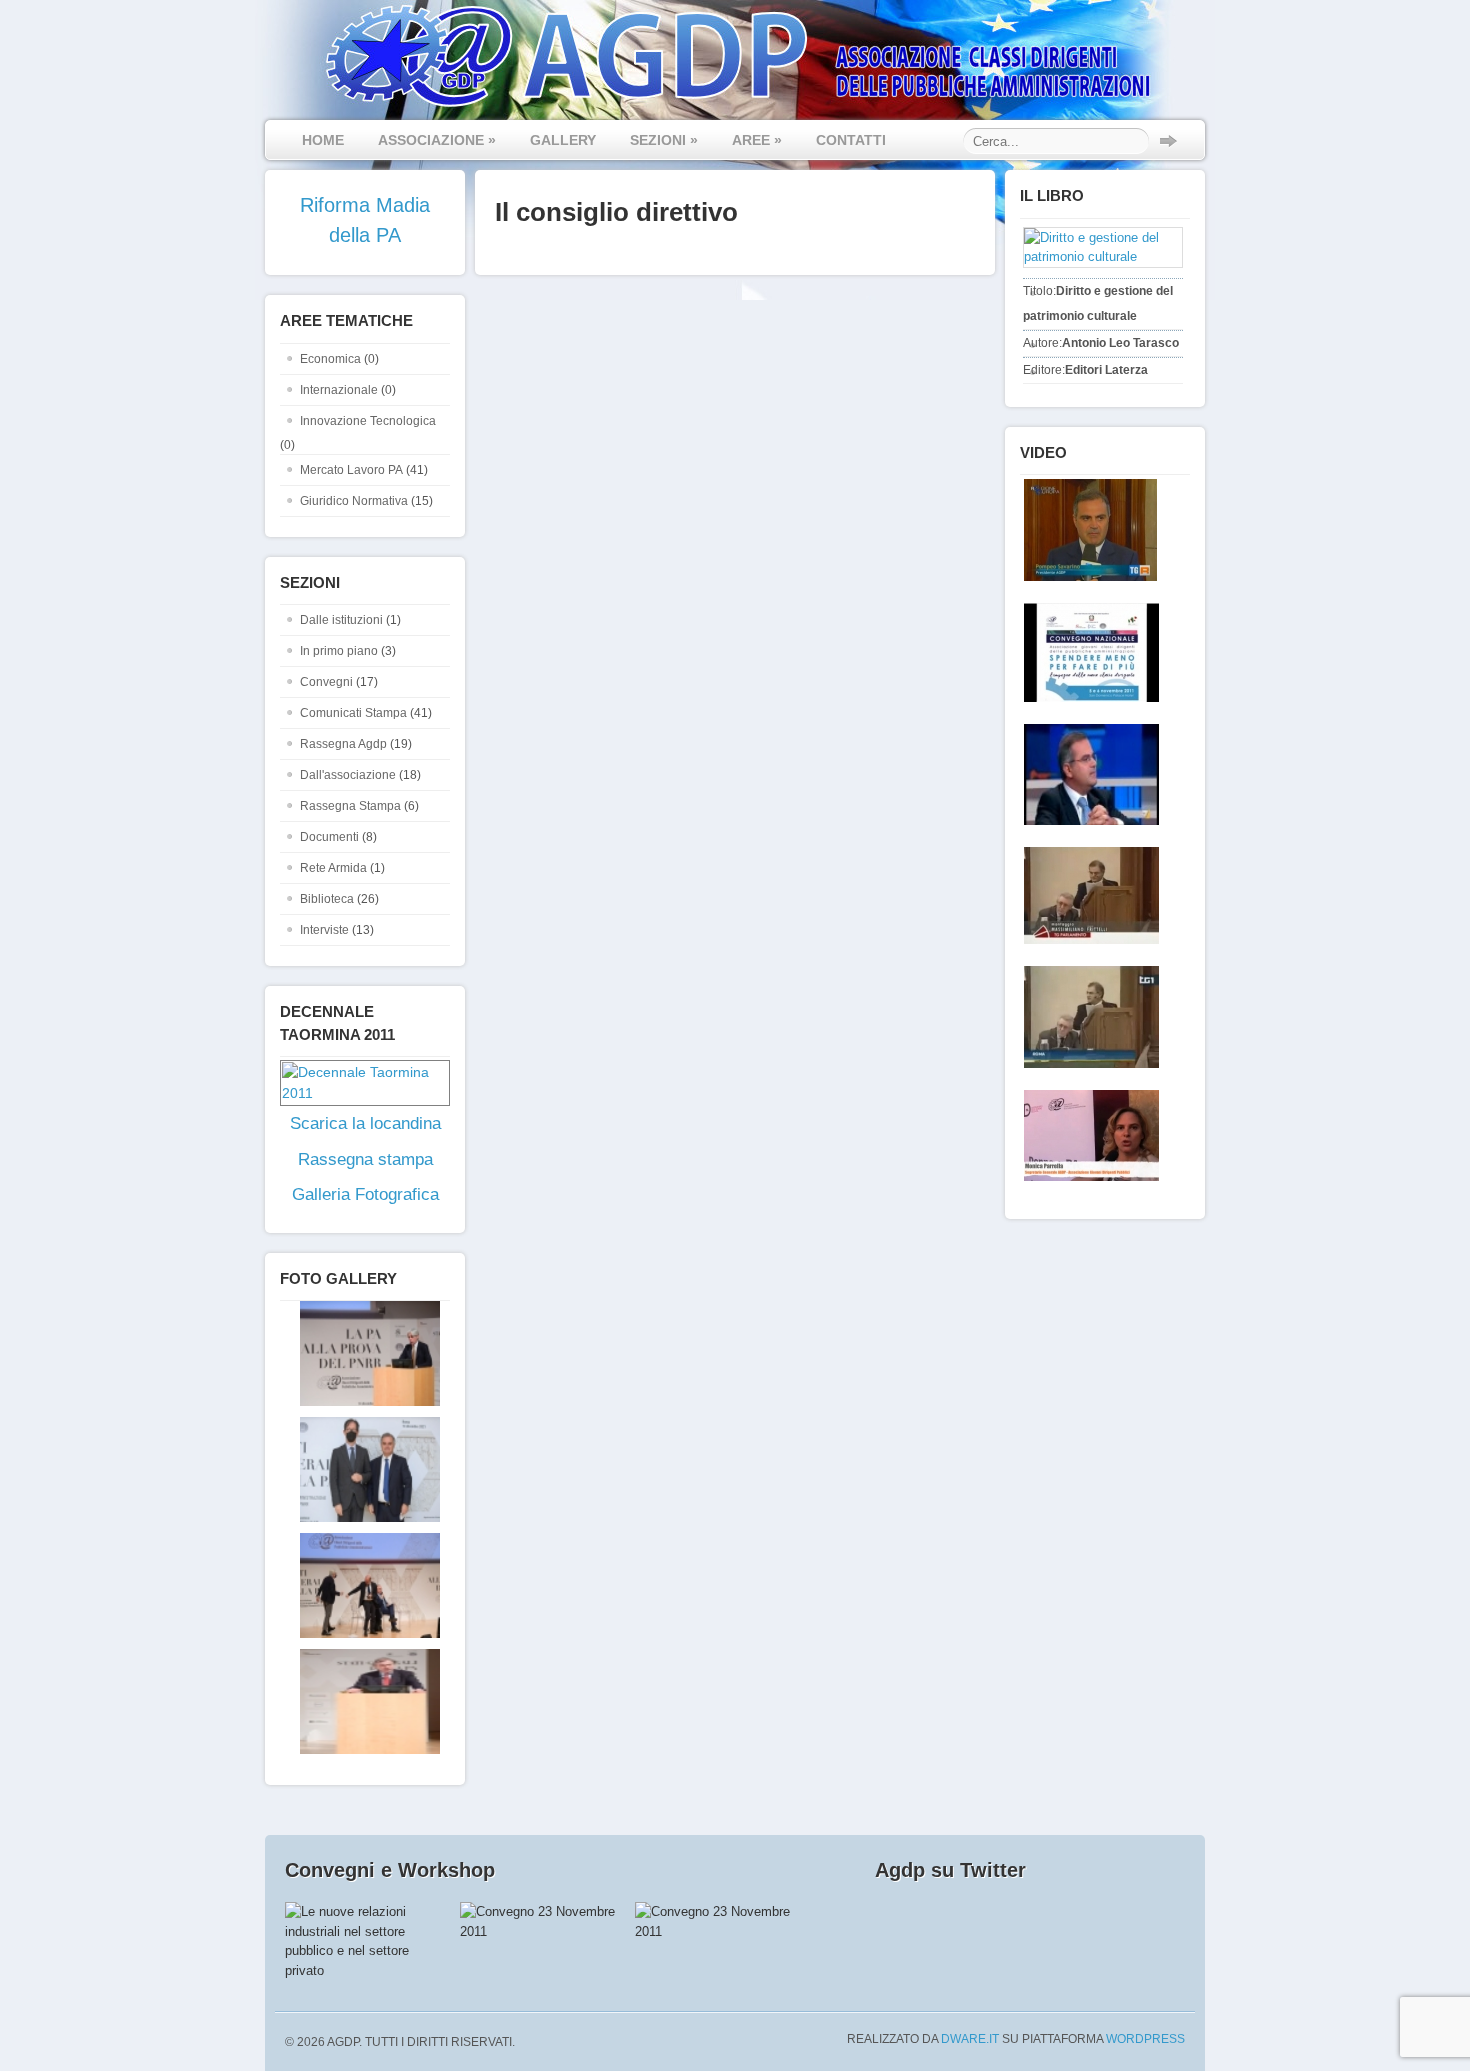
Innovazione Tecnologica (368, 421)
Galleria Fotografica (365, 1194)
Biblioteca (327, 899)
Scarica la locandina (365, 1123)
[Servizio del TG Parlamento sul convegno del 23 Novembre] (1087, 895)
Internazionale (339, 390)
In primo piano (339, 651)
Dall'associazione (348, 775)
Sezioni (664, 140)
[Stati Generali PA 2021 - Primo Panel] (360, 1402)
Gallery (563, 140)
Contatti (851, 140)
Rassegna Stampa (350, 806)
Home (323, 140)
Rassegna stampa (365, 1159)
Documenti (329, 837)
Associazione (437, 140)
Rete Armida (333, 868)
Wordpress (1145, 2039)
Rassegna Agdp (343, 744)
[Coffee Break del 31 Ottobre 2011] (1087, 774)
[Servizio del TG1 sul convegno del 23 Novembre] (1087, 1017)
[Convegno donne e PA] (1087, 1135)
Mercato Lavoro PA (351, 470)
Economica (330, 359)
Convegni (326, 682)
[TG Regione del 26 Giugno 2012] (1086, 530)
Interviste (324, 930)
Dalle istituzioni (341, 620)
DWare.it (970, 2039)
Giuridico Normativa (354, 501)
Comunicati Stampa (353, 713)
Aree (757, 140)
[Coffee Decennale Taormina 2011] (1087, 652)
